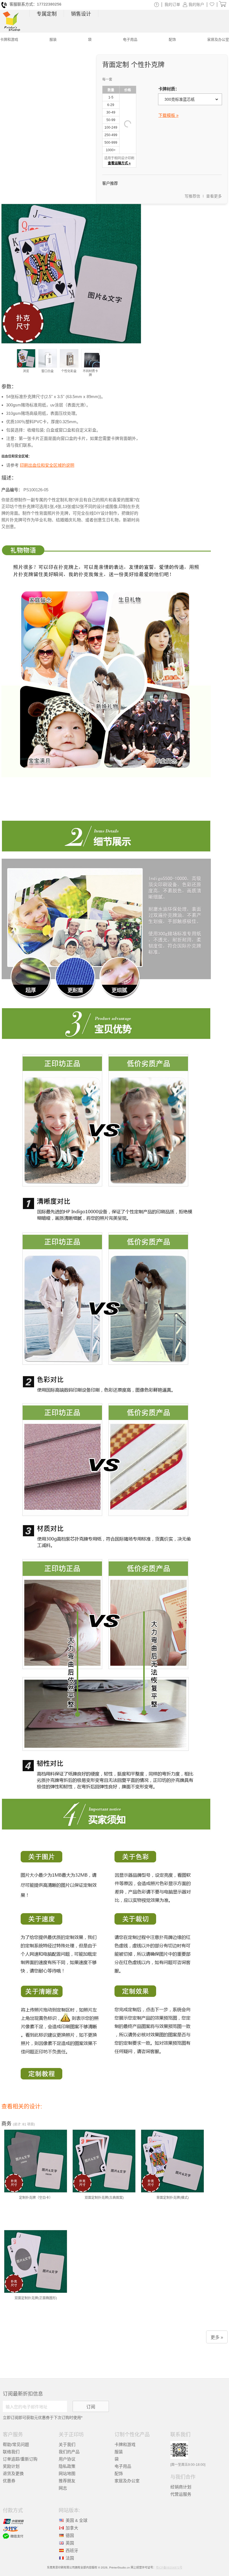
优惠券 (9, 2481)
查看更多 (214, 196)
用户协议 (67, 2459)
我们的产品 (69, 2452)
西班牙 (72, 2550)
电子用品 (123, 2466)
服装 (119, 2452)
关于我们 (67, 2444)
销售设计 (81, 14)
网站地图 (67, 2473)
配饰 (119, 2473)
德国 (70, 2535)
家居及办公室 (127, 2481)
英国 (70, 2543)
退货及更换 (13, 2473)
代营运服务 (181, 2494)
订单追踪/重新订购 (20, 2459)
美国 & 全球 (77, 2520)
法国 (70, 2558)
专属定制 (47, 14)
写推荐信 (192, 196)
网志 (63, 2488)
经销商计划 (181, 2487)
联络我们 (11, 2452)
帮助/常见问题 (16, 2444)
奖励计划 (11, 2466)
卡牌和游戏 (125, 2444)
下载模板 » (168, 115)
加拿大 (72, 2528)
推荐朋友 (67, 2481)
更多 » (217, 2337)
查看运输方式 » (119, 163)
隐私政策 (67, 2466)
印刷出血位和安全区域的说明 (47, 465)
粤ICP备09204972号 (169, 2567)
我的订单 (172, 4)
